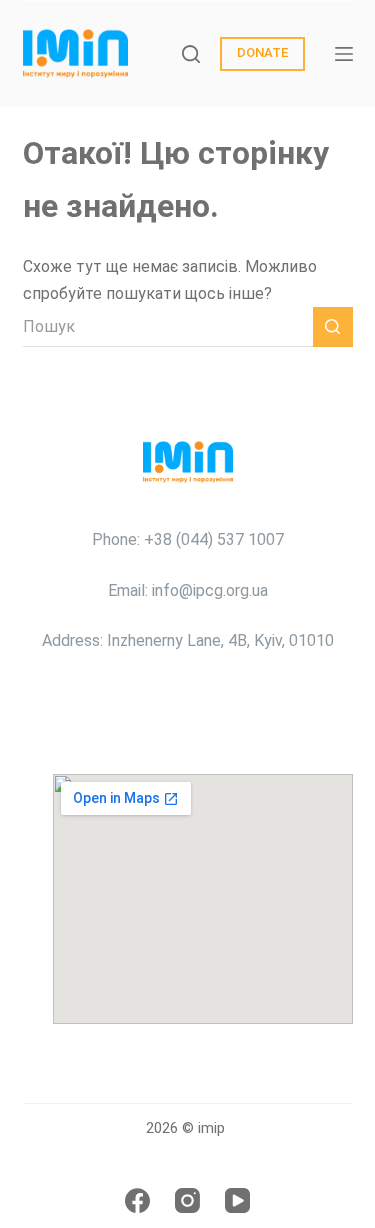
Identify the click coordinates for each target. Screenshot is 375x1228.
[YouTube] (237, 1200)
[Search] (191, 54)
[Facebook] (137, 1200)
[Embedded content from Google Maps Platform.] (203, 899)
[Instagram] (187, 1200)
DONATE (262, 52)
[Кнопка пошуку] (333, 327)
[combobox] (168, 327)
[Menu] (344, 54)
